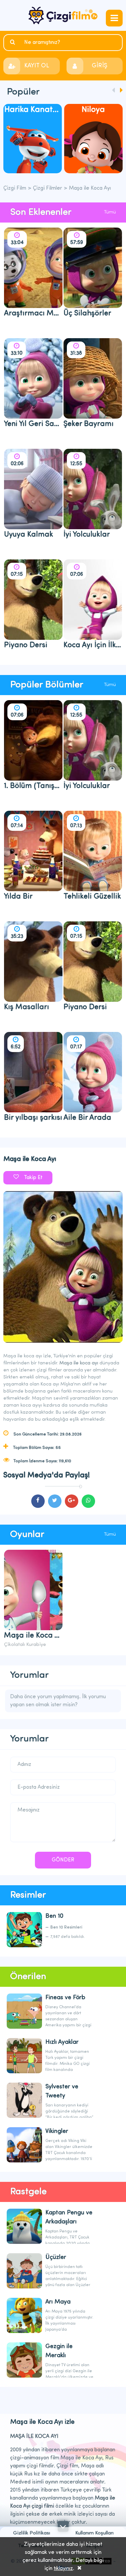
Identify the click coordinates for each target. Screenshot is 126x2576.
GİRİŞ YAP (99, 69)
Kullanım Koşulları (94, 2533)
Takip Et (33, 1178)
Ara (13, 42)
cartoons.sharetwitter (55, 1501)
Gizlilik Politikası (32, 2533)
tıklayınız (63, 2569)
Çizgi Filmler (48, 188)
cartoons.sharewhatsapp (88, 1501)
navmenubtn (114, 18)
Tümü (110, 212)
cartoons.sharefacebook (38, 1501)
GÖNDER (63, 1860)
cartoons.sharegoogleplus (72, 1501)
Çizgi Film (63, 15)
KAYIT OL (37, 66)
